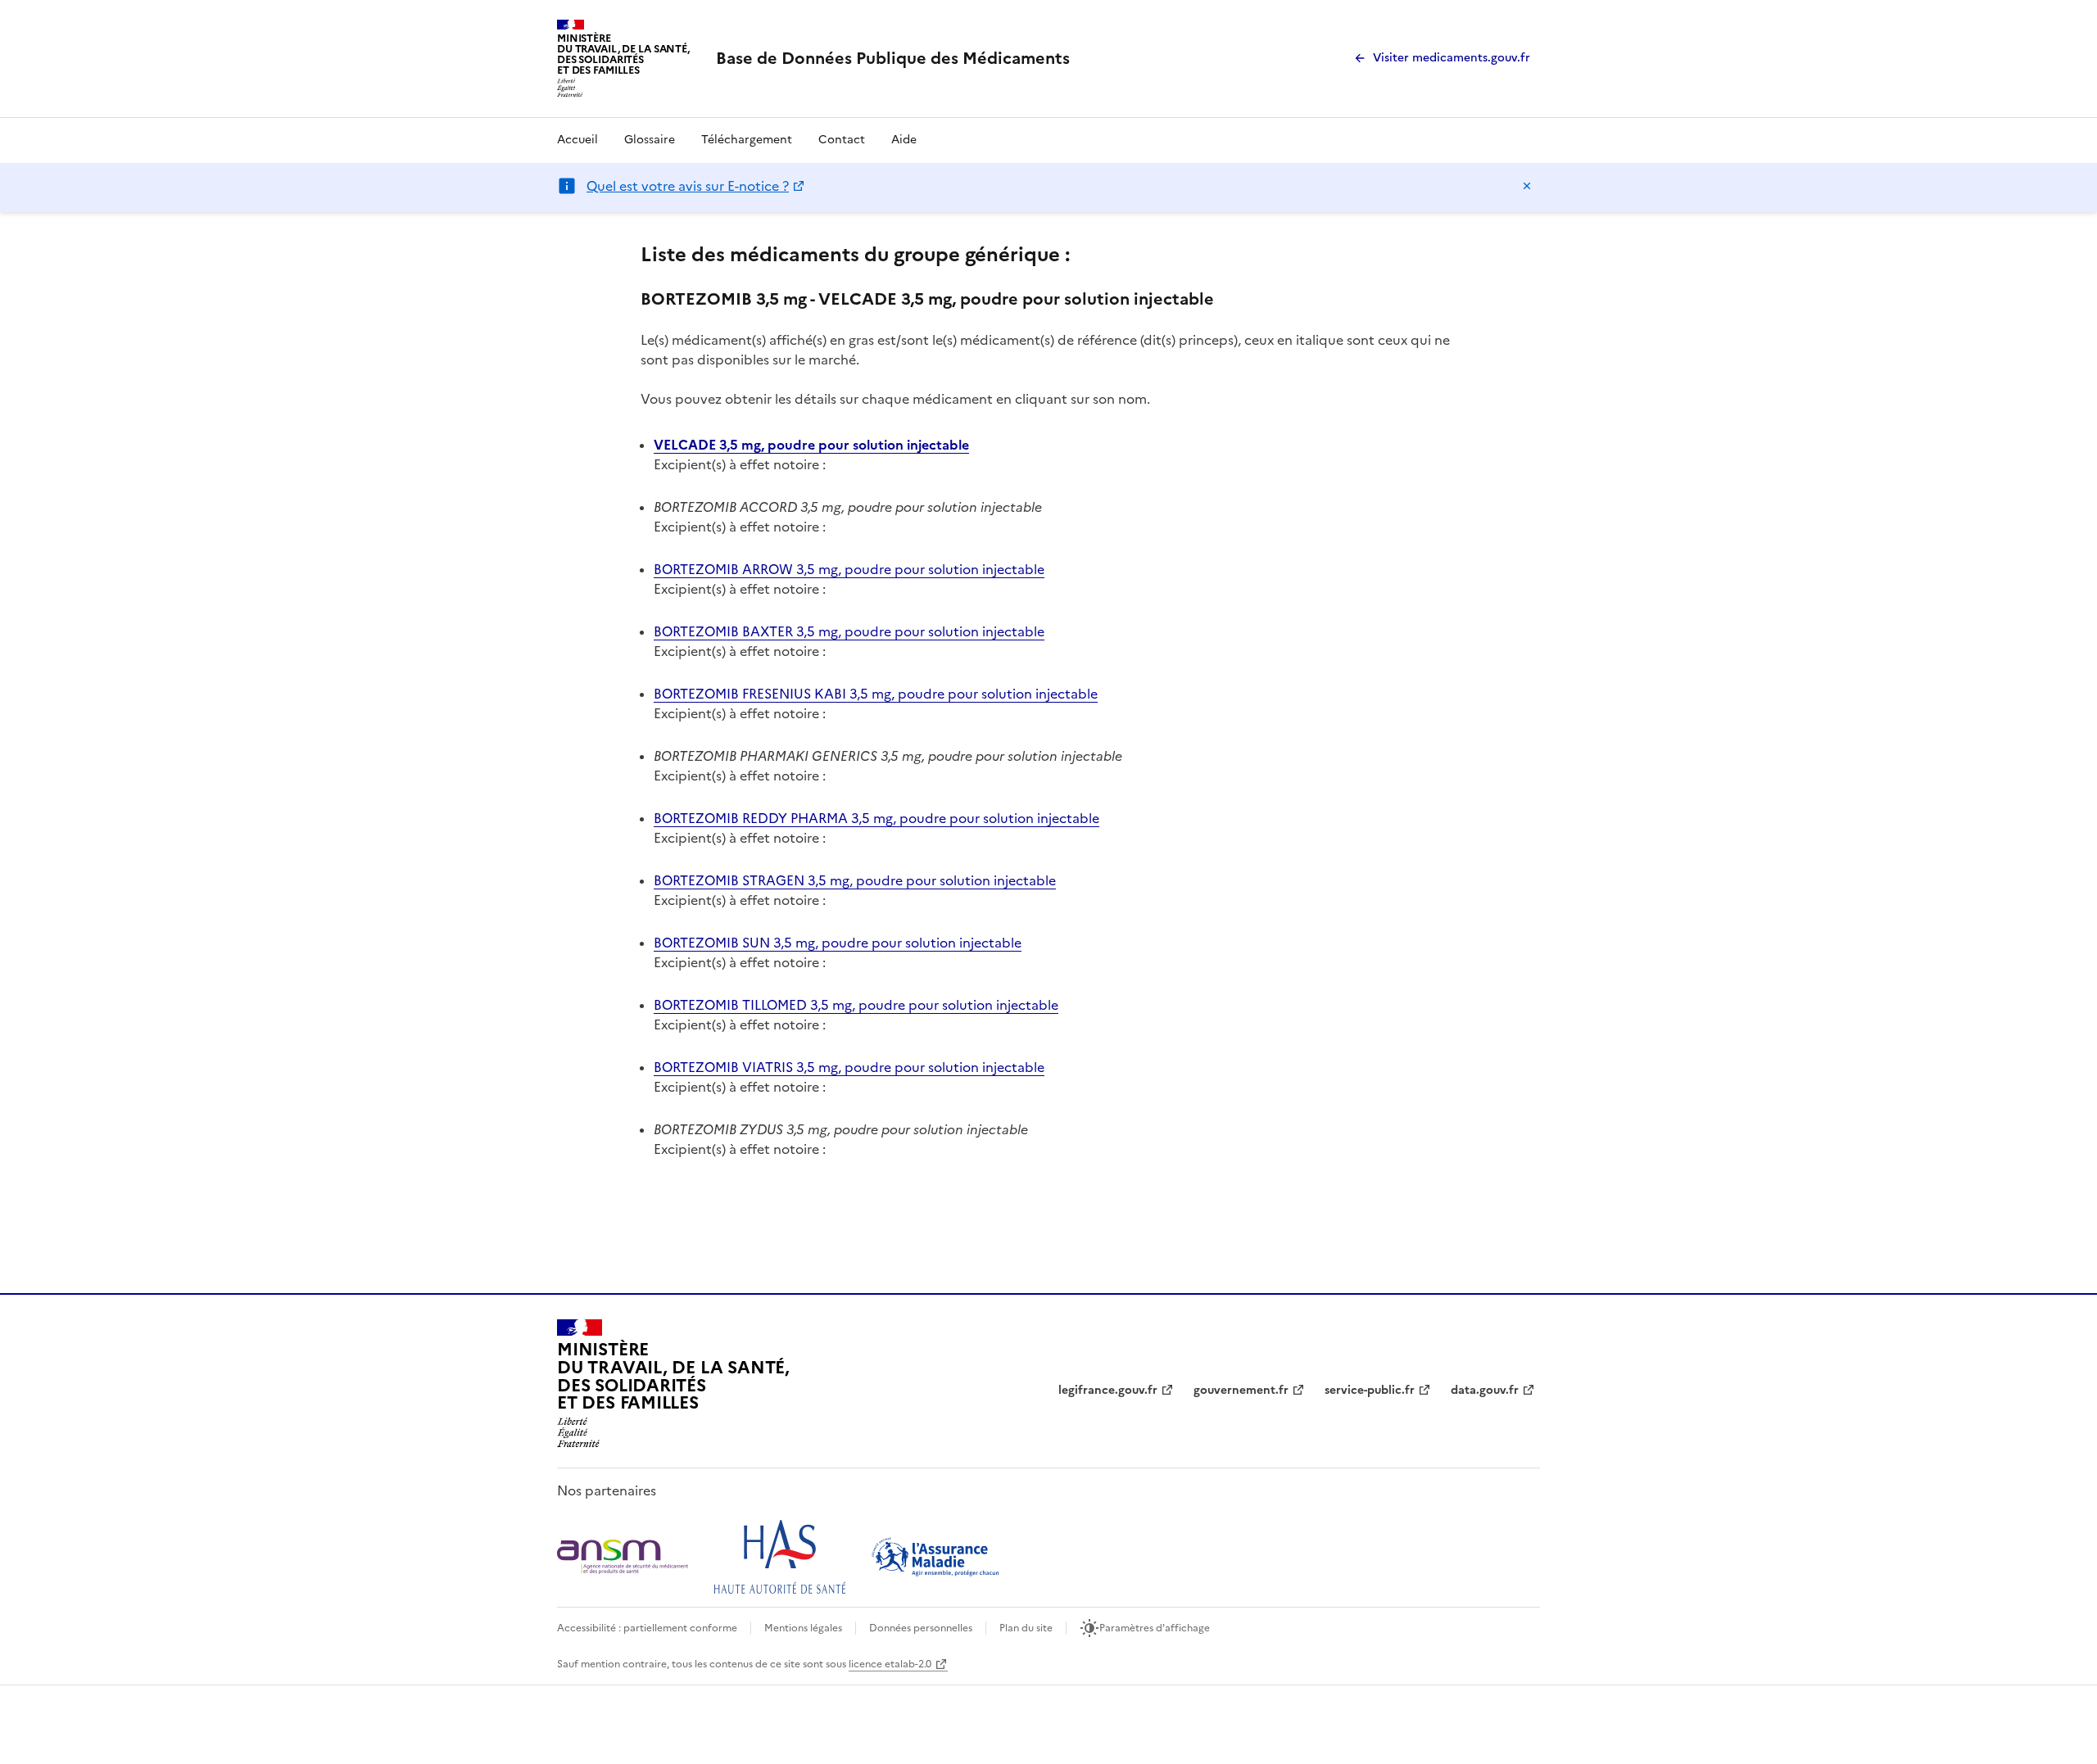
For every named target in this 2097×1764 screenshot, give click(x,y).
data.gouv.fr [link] (1485, 1390)
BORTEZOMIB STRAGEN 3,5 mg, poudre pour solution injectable (855, 880)
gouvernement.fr (1241, 1390)
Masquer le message (1527, 186)
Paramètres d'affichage (1155, 1628)
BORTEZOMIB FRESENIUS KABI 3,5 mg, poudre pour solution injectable (876, 694)
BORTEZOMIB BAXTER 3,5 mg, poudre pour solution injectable (849, 631)
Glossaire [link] (650, 140)
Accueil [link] (577, 140)
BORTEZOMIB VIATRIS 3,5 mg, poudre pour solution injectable (849, 1067)
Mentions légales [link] (803, 1628)
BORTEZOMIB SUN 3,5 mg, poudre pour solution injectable (838, 943)
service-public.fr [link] (1370, 1390)
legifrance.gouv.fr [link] (1108, 1390)
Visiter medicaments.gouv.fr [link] (1452, 58)
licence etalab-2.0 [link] (890, 1664)
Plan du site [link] (1026, 1628)
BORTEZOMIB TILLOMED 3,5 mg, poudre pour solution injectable (856, 1005)
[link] (893, 58)
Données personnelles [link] (921, 1628)
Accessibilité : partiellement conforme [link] (647, 1628)
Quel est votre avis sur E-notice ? (688, 186)
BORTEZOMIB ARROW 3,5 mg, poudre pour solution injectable (849, 569)
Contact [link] (842, 140)
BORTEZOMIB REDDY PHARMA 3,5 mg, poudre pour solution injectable (876, 818)
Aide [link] (904, 140)
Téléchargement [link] (747, 140)
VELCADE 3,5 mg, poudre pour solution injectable (811, 445)
